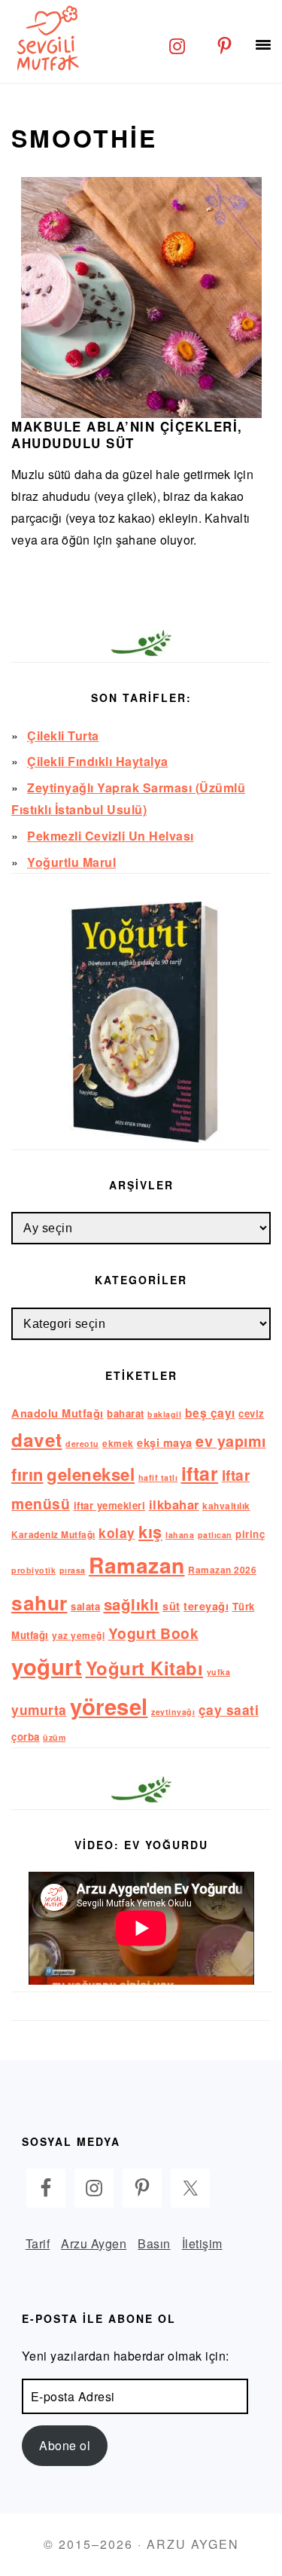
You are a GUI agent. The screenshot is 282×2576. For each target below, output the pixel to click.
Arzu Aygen (94, 2243)
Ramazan (137, 1565)
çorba (26, 1737)
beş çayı (210, 1413)
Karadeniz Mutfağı (53, 1535)
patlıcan (215, 1535)
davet (37, 1439)
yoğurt (47, 1666)
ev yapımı (231, 1441)
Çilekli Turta (63, 736)
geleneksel (91, 1474)
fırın (27, 1474)
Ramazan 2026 (222, 1570)
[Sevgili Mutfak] (45, 38)
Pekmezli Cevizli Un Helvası (111, 836)
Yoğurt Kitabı (145, 1668)
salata (85, 1606)
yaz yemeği (78, 1636)
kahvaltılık (226, 1506)
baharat (126, 1413)
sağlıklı (132, 1604)
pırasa (73, 1570)
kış (150, 1531)
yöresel (109, 1706)
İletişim (202, 2243)
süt (171, 1606)
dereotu (82, 1444)
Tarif (38, 2243)
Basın (154, 2243)
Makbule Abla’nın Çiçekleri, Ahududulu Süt (127, 435)
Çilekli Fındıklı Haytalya (98, 761)
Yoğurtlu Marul (71, 862)
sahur (39, 1602)
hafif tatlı (158, 1477)
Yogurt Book (154, 1633)
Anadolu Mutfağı (58, 1413)
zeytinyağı (173, 1712)
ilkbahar (174, 1504)
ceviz (252, 1413)
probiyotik (33, 1570)
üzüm (54, 1737)
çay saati (229, 1709)
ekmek (118, 1444)
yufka (219, 1672)
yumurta (39, 1709)
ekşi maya (165, 1442)
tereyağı (206, 1606)
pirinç (250, 1534)
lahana (180, 1535)
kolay (117, 1532)
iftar (200, 1473)
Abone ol (65, 2445)
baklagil (164, 1414)
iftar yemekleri (110, 1505)
